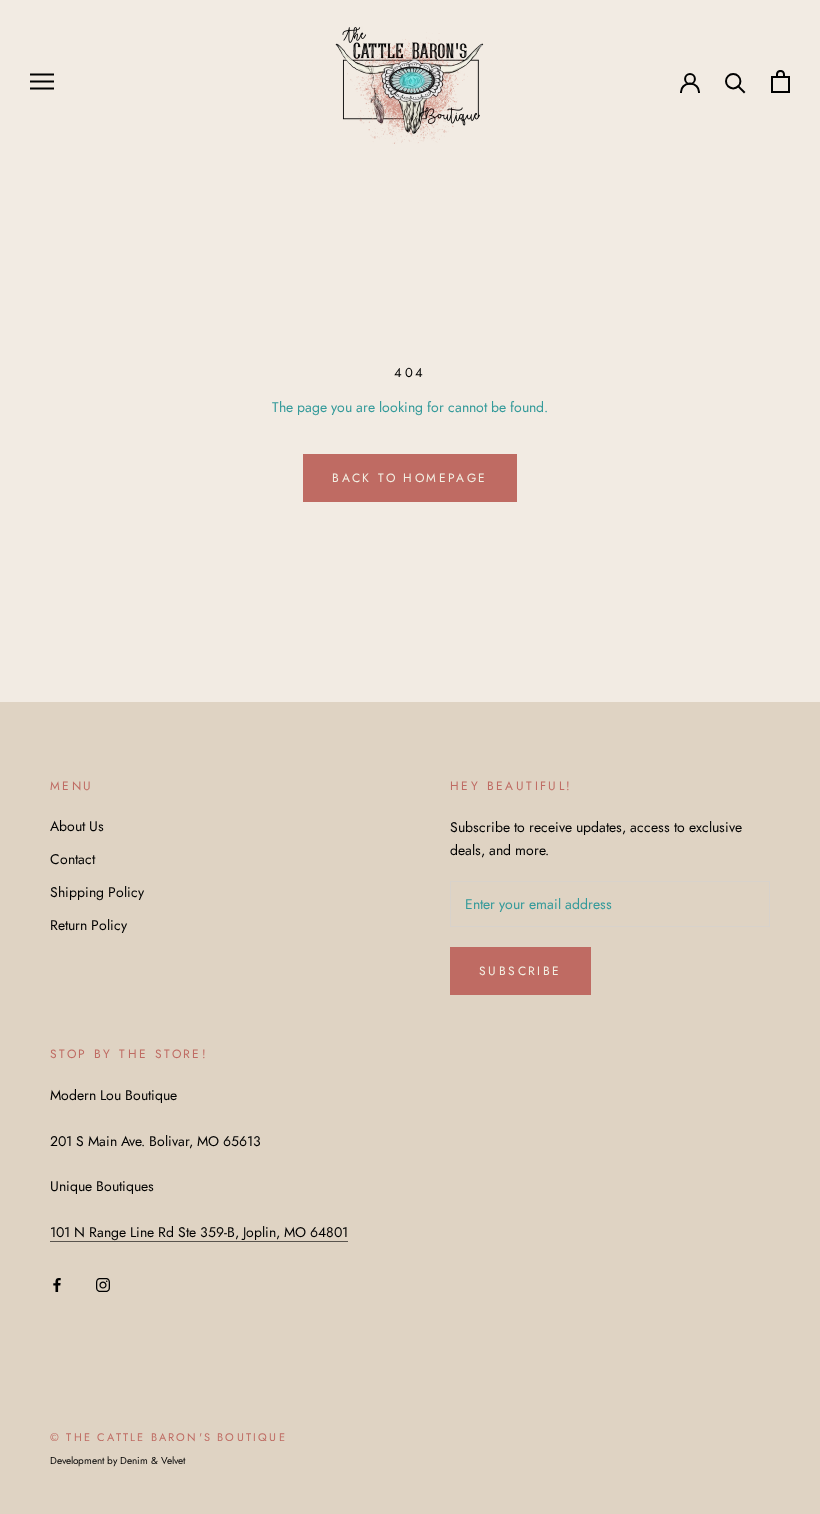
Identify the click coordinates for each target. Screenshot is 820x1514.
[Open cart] (780, 81)
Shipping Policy (97, 892)
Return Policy (88, 925)
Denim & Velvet (152, 1460)
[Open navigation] (42, 80)
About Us (77, 826)
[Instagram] (103, 1283)
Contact (72, 859)
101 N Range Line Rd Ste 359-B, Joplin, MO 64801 (199, 1232)
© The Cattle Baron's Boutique (168, 1437)
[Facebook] (57, 1283)
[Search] (735, 81)
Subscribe (520, 971)
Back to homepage (409, 478)
